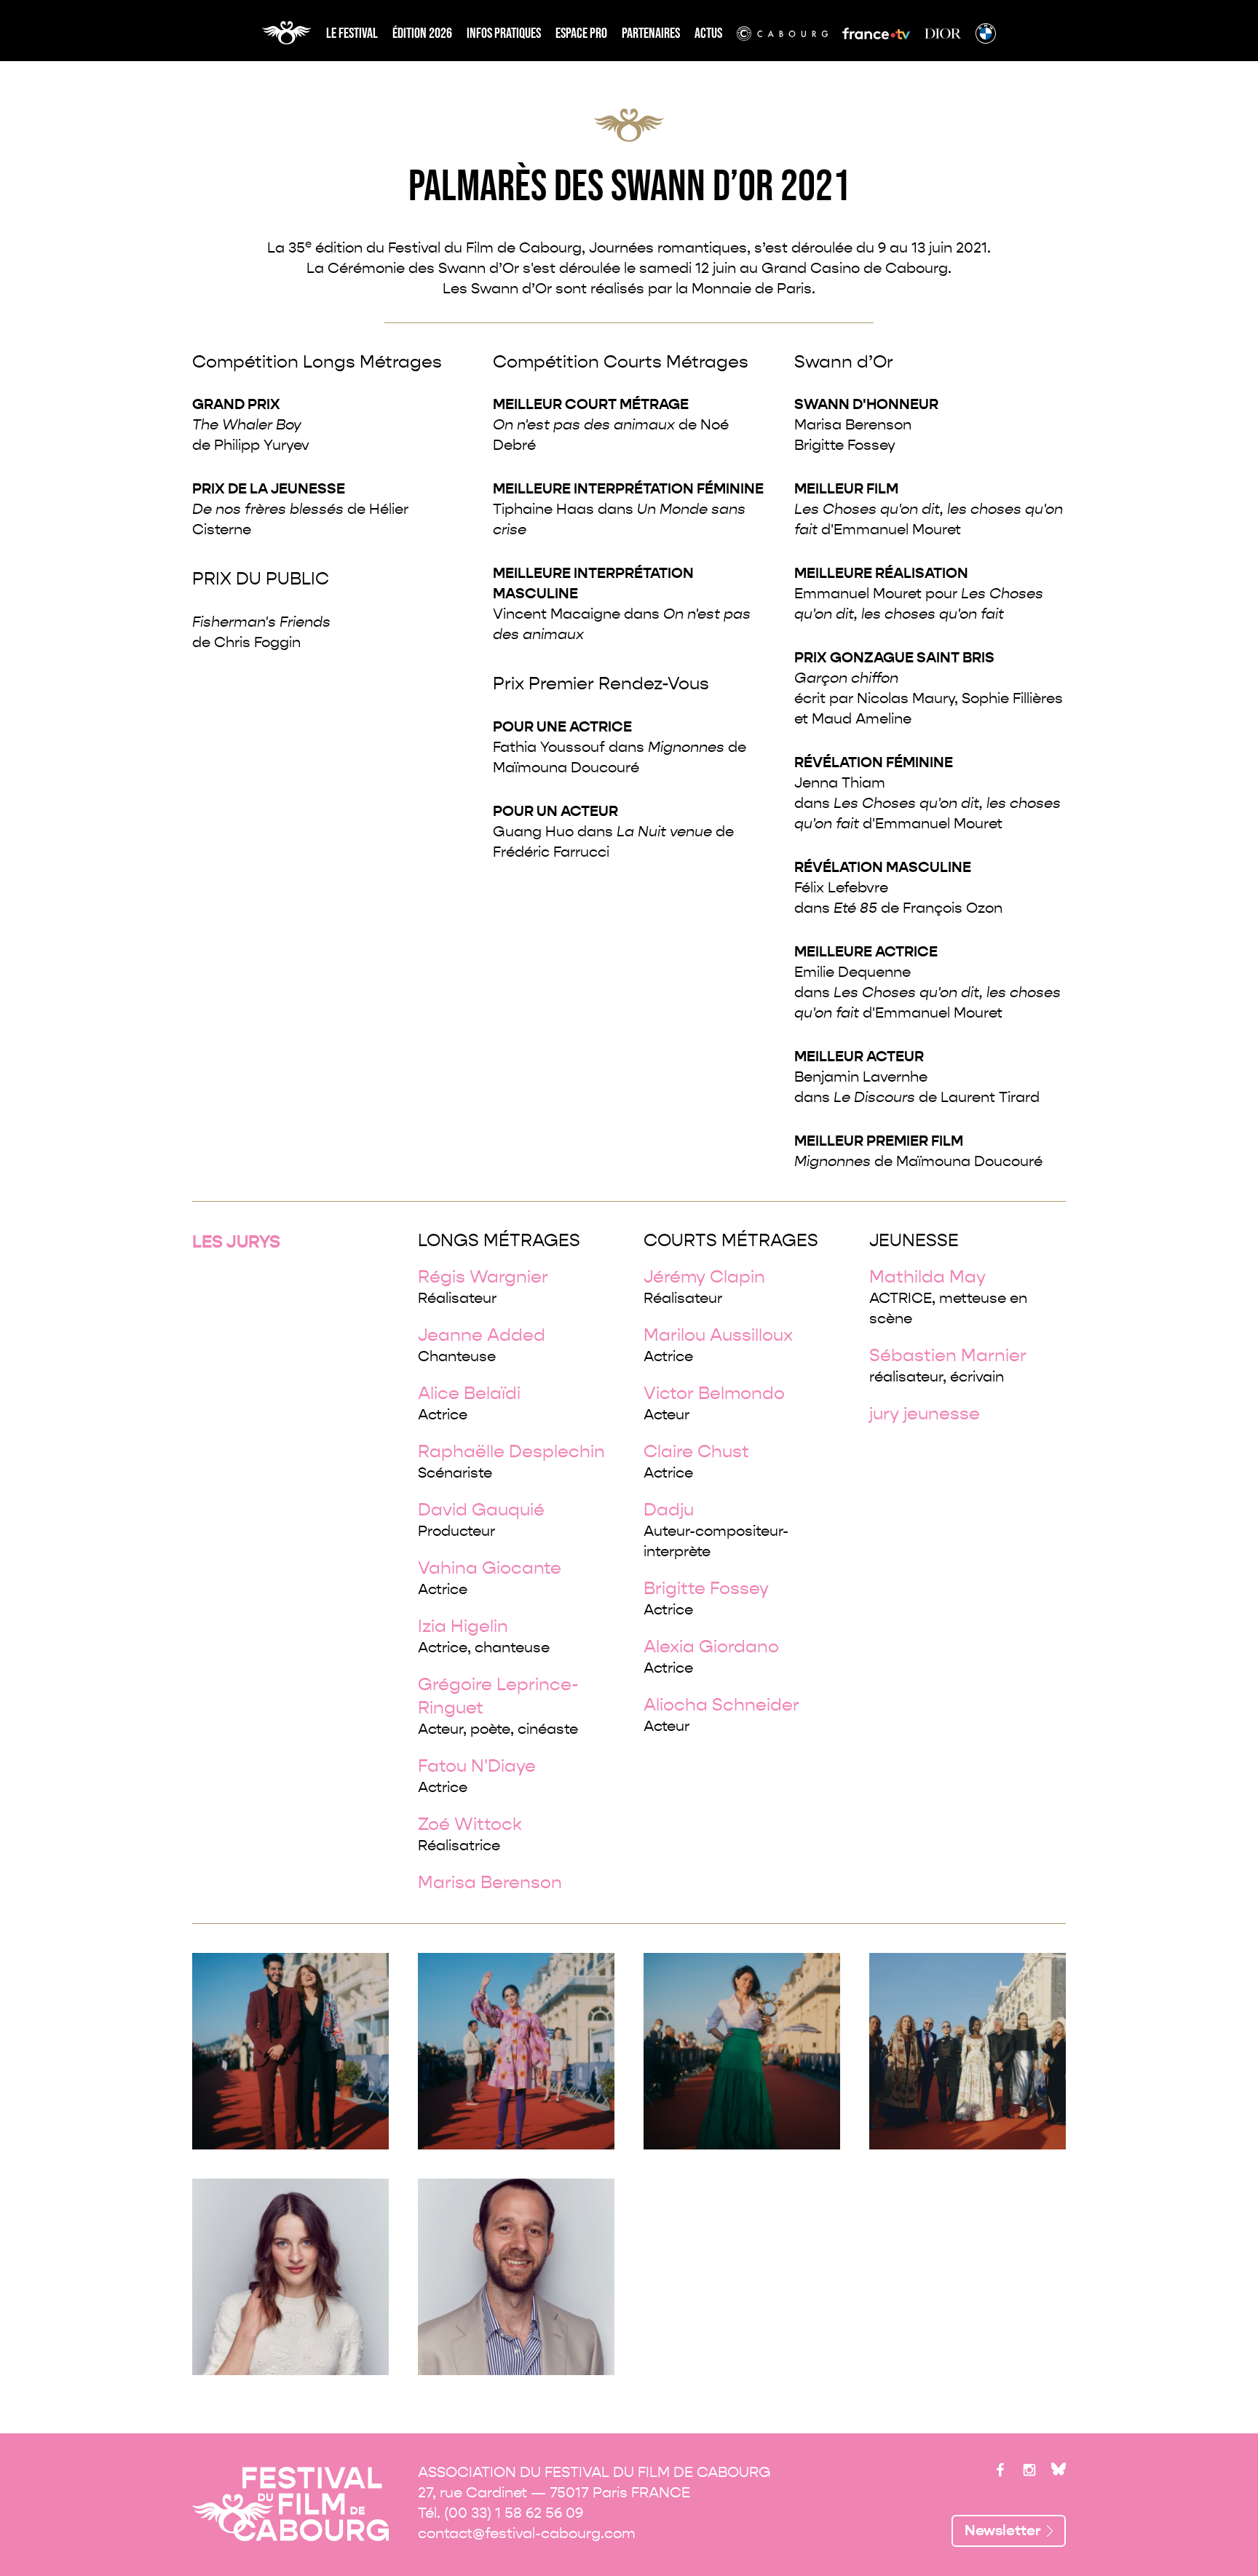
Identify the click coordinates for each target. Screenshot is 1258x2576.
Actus (708, 33)
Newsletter (1003, 2531)
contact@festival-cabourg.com (527, 2533)
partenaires (651, 33)
